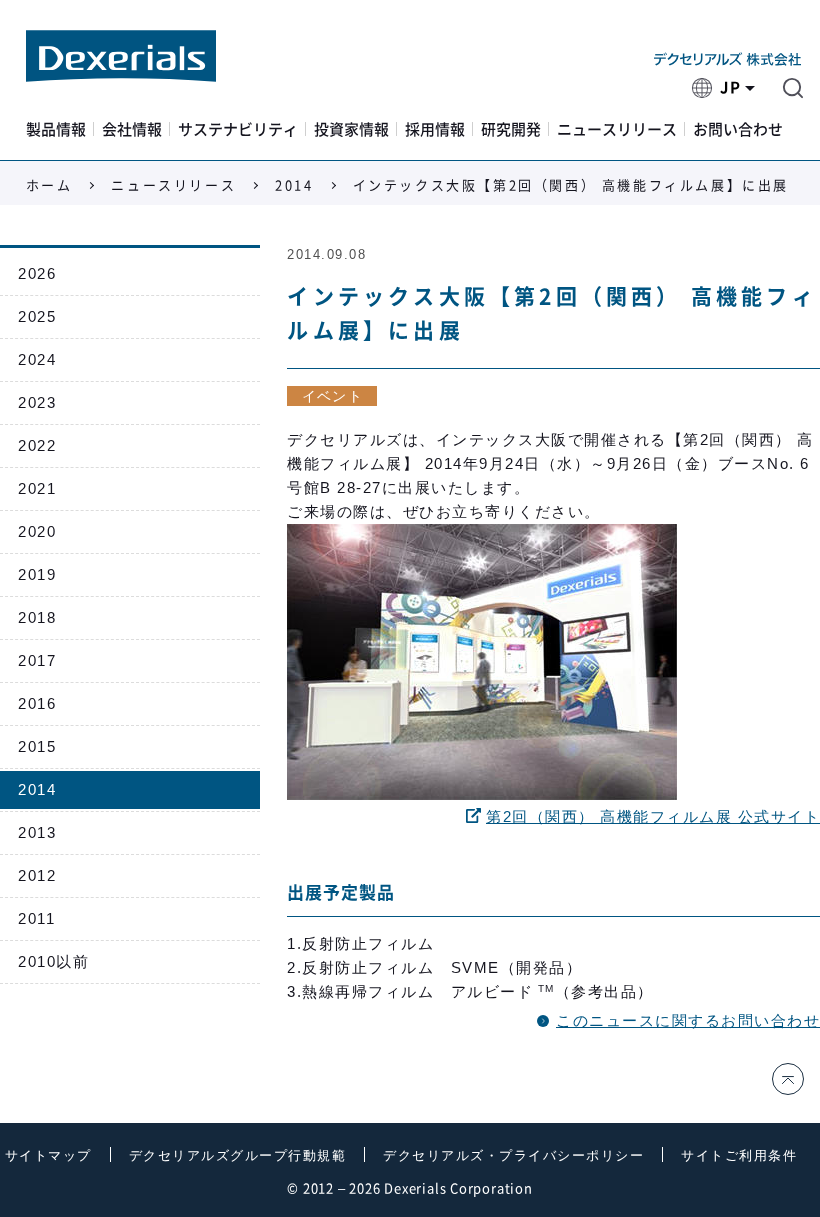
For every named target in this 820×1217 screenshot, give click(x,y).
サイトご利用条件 (739, 1155)
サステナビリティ (238, 129)
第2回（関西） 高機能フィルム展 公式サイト (653, 816)
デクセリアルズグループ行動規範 (238, 1155)
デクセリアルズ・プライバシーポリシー (513, 1155)
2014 (294, 185)
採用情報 (435, 129)
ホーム (49, 185)
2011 (36, 918)
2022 (37, 445)
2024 (37, 359)
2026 (37, 273)
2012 (37, 875)
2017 (37, 660)
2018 (37, 617)
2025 (37, 316)
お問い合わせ (738, 129)
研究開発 (511, 129)
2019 (37, 574)
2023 (37, 402)
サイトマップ (48, 1155)
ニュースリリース (617, 129)
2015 (37, 746)
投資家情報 (351, 129)
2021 (37, 488)
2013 (37, 832)
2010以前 (53, 961)
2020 (37, 531)
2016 (37, 703)
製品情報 (56, 129)
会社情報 (132, 129)
